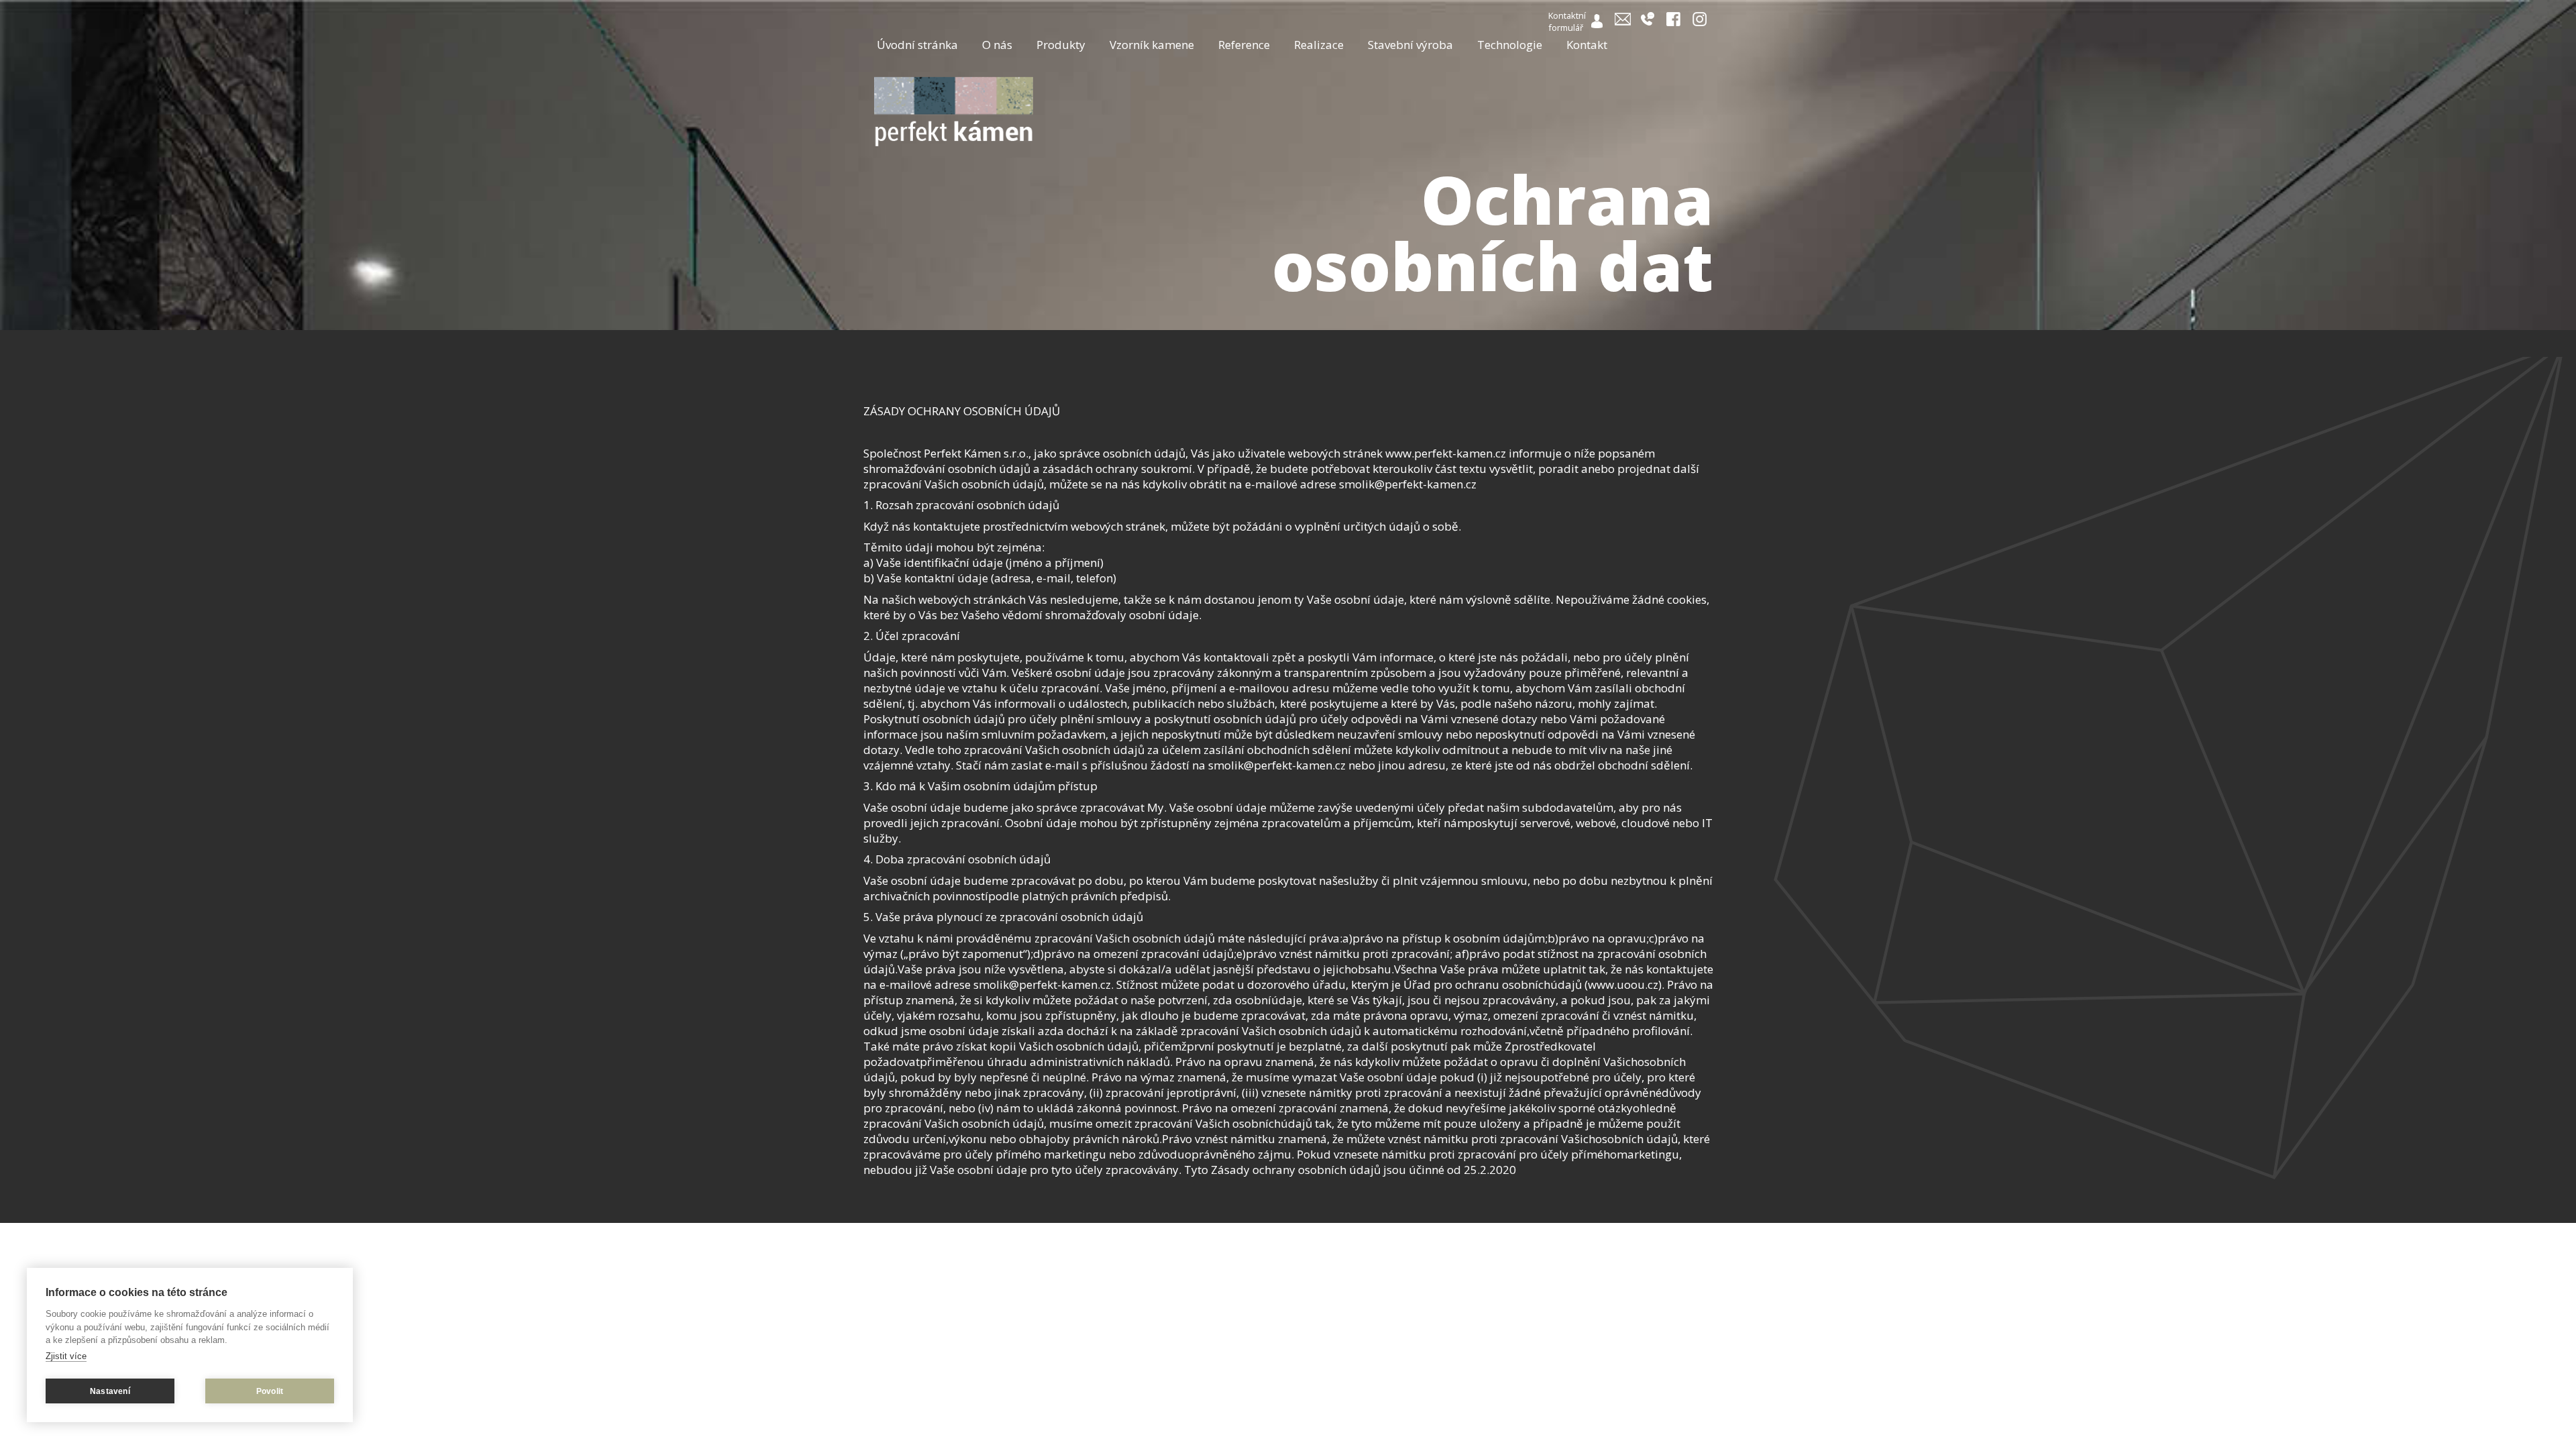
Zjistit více (66, 1356)
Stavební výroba (1410, 45)
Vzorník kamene (1152, 45)
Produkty (1061, 45)
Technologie (1510, 45)
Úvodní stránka (917, 45)
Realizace (1319, 45)
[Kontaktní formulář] (1598, 24)
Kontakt (1587, 45)
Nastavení (110, 1391)
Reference (1244, 45)
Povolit (270, 1391)
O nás (997, 45)
